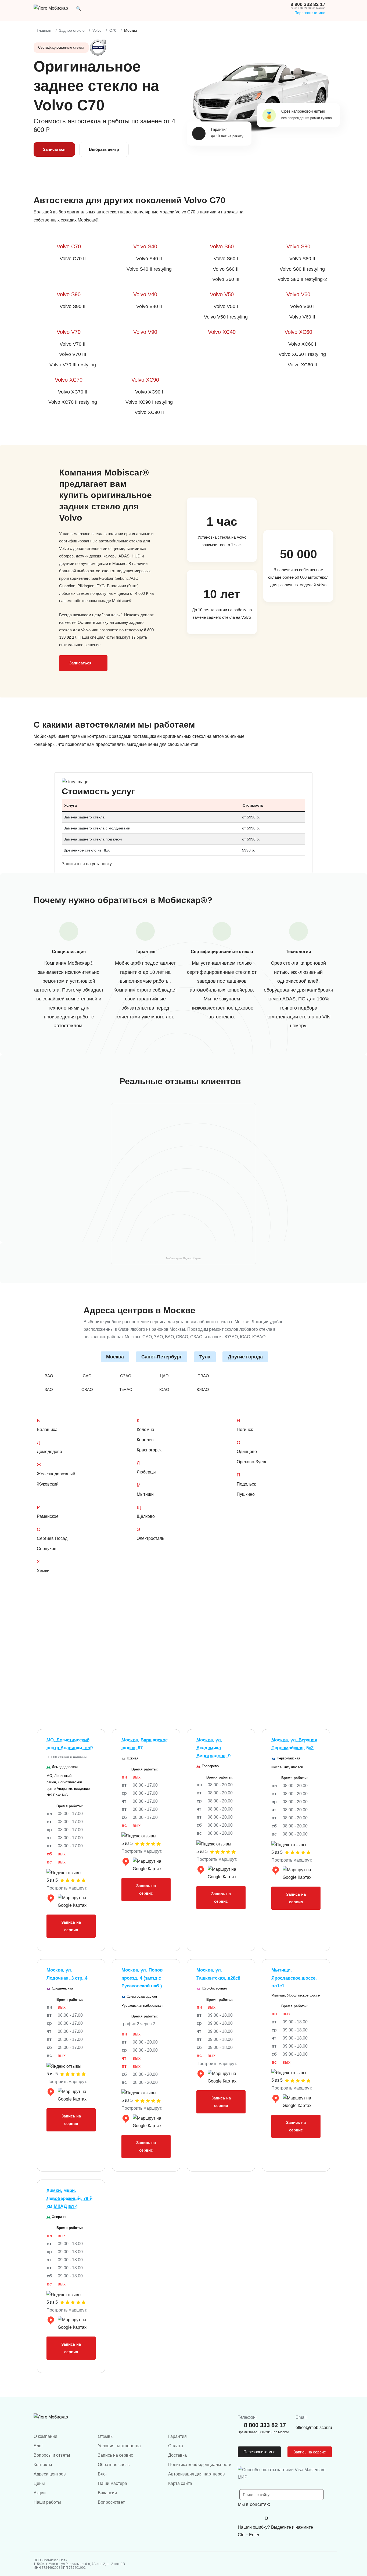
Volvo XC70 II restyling (73, 402)
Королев (145, 1440)
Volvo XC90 (145, 380)
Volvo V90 (145, 332)
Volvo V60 (298, 294)
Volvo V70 (69, 332)
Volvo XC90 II (149, 412)
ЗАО (49, 1389)
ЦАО (164, 1376)
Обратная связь (114, 2465)
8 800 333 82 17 (308, 4)
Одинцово (247, 1452)
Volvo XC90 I (149, 392)
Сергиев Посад (52, 1538)
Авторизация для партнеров (197, 2474)
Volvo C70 (69, 246)
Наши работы (47, 2502)
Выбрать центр (104, 149)
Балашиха (47, 1430)
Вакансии (107, 2493)
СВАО (87, 1389)
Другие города (245, 1357)
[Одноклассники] (255, 2518)
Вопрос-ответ (111, 2502)
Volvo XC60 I (302, 344)
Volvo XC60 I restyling (302, 354)
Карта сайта (180, 2483)
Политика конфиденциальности (200, 2465)
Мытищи (145, 1494)
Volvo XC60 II (302, 365)
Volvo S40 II (149, 259)
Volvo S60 (222, 246)
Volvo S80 (298, 246)
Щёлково (146, 1516)
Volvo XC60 (298, 332)
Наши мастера (112, 2483)
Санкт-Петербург (162, 1357)
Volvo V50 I (226, 306)
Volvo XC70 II (73, 392)
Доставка (177, 2455)
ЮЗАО (203, 1389)
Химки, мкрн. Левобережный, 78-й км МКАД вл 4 (69, 2198)
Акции (40, 2493)
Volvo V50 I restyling (226, 317)
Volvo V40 (145, 294)
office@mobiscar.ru (314, 2427)
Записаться (54, 149)
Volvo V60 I (302, 306)
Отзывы (106, 2436)
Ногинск (245, 1430)
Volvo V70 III (73, 354)
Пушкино (246, 1494)
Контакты (43, 2465)
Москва (115, 1357)
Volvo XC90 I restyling (149, 402)
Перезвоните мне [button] (259, 2452)
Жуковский (48, 1484)
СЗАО (126, 1376)
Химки (43, 1571)
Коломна (145, 1430)
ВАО (49, 1376)
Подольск (246, 1484)
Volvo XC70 (69, 380)
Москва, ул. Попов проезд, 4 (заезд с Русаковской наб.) (142, 1978)
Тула (205, 1357)
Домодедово (49, 1452)
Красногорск (149, 1450)
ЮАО (164, 1389)
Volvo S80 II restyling (302, 269)
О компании (45, 2436)
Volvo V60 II (302, 317)
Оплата (176, 2446)
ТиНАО (126, 1389)
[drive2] (267, 2518)
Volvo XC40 (222, 332)
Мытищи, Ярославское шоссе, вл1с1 (294, 1978)
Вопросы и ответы (52, 2455)
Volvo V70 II (73, 344)
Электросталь (150, 1538)
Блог (38, 2446)
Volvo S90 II (73, 306)
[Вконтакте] (243, 2518)
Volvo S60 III (226, 279)
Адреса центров (50, 2474)
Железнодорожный (56, 1474)
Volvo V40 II (149, 306)
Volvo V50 (222, 294)
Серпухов (47, 1549)
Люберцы (146, 1472)
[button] (79, 8)
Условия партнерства (119, 2446)
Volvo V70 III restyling (73, 365)
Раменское (48, 1516)
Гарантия (177, 2436)
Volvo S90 (69, 294)
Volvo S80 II (302, 259)
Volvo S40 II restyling (149, 269)
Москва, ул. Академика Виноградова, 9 (213, 1748)
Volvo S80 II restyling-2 (302, 279)
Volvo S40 (145, 246)
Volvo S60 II (226, 269)
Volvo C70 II (73, 259)
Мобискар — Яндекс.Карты (183, 1258)
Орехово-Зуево (252, 1462)
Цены (39, 2483)
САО (87, 1376)
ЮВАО (203, 1376)
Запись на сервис (71, 1926)
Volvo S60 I (226, 259)
